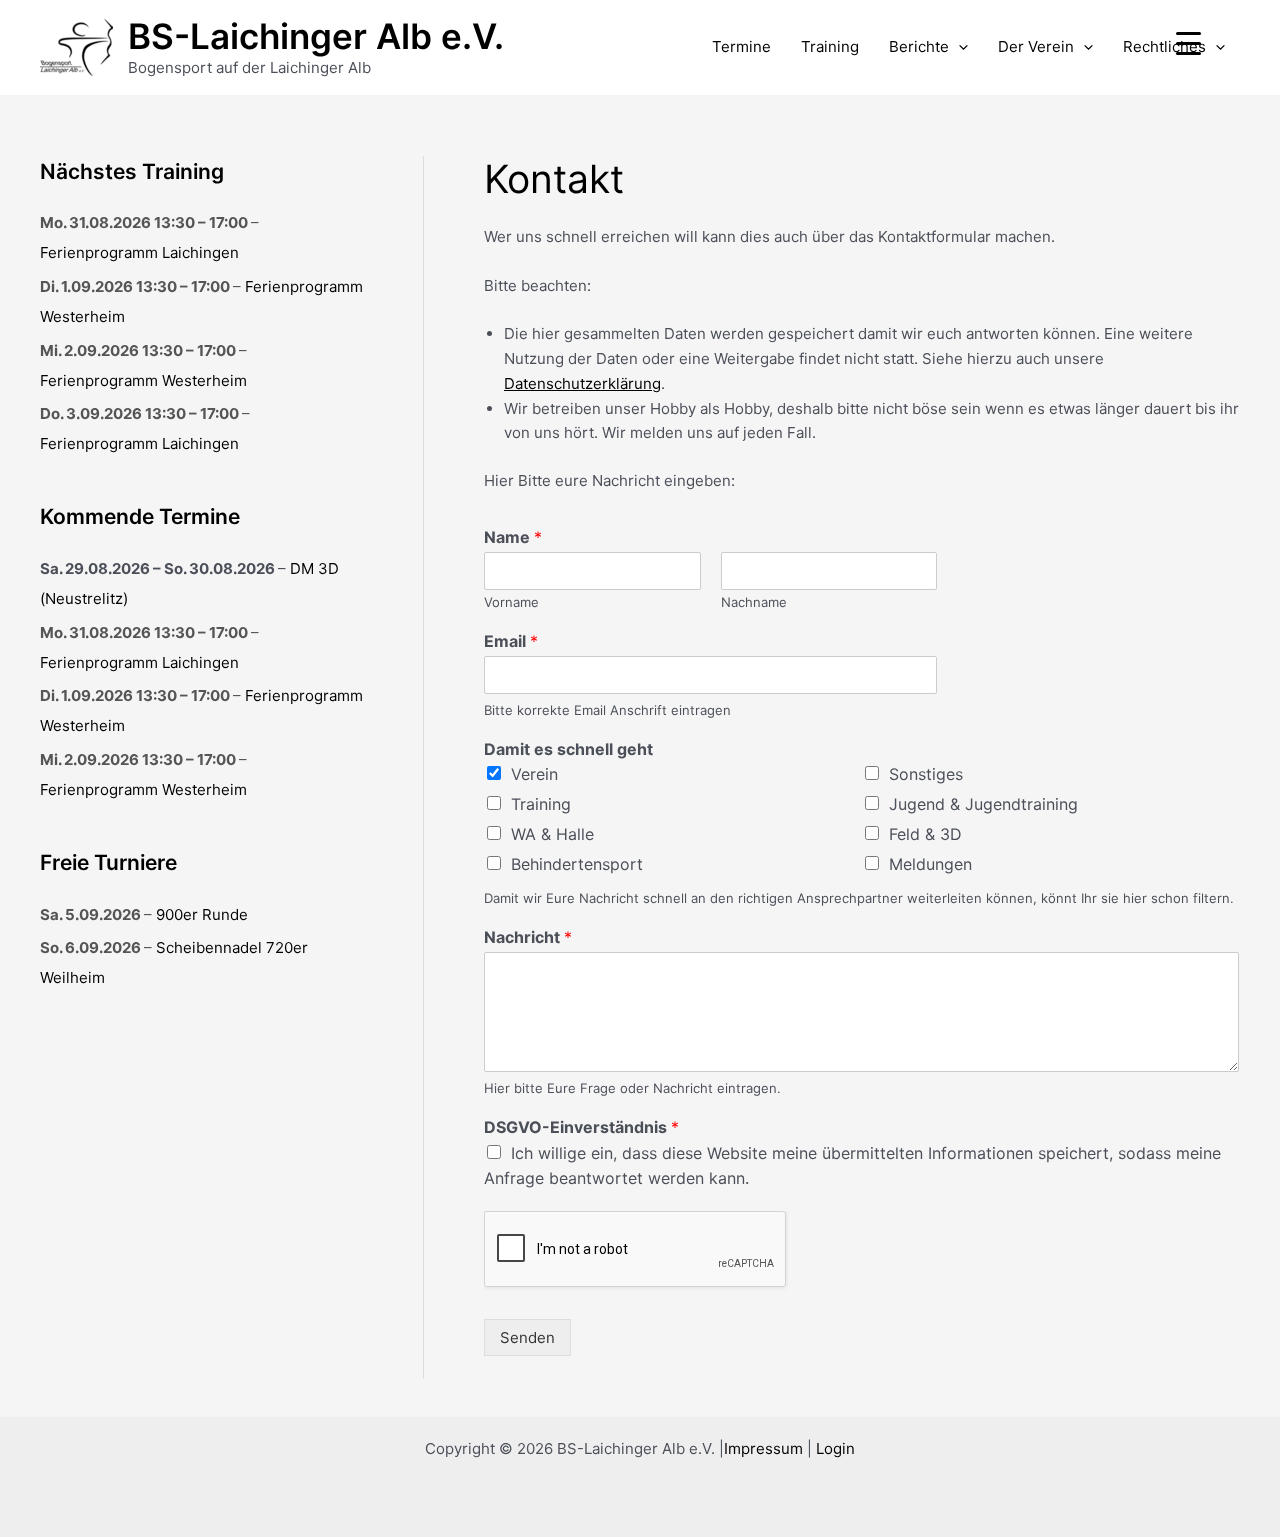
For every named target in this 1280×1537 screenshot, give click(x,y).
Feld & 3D (925, 834)
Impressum (763, 1448)
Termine (741, 46)
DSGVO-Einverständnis (581, 1127)
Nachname (754, 602)
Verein (534, 774)
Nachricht (528, 937)
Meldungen (930, 864)
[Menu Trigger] (1188, 42)
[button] (958, 47)
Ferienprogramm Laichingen (139, 252)
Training (830, 46)
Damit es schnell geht (568, 749)
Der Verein (1036, 46)
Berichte (919, 46)
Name (513, 537)
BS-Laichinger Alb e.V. (316, 36)
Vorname (511, 602)
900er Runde (202, 914)
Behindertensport (577, 864)
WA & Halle (552, 834)
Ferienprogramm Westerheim (143, 380)
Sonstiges (926, 774)
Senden (527, 1337)
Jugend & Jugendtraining (983, 804)
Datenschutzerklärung (582, 383)
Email (511, 641)
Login (835, 1448)
